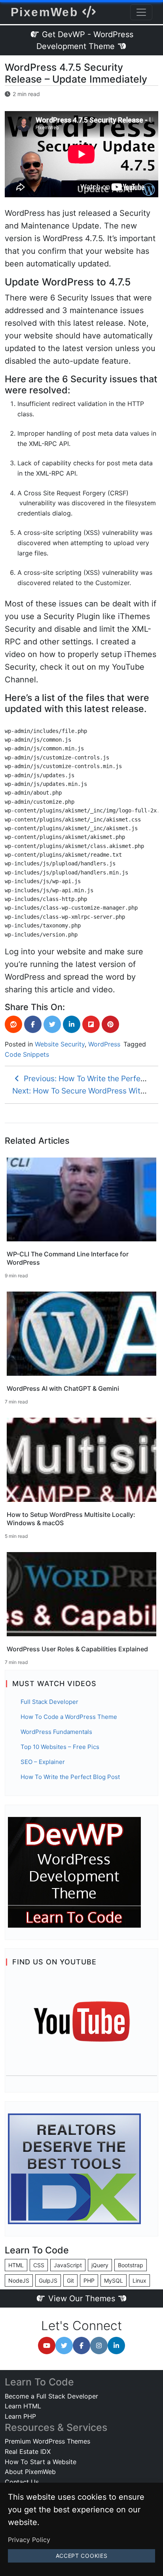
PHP (89, 2280)
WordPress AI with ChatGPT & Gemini (63, 1388)
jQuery (100, 2265)
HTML (16, 2265)
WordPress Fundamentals (56, 1732)
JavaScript (68, 2265)
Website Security (60, 1044)
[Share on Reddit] (13, 1024)
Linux (139, 2280)
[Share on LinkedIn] (72, 1024)
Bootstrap (131, 2265)
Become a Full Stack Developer (51, 2396)
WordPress (104, 1044)
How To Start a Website (41, 2462)
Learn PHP (20, 2416)
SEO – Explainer (43, 1762)
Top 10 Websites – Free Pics (60, 1747)
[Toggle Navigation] (141, 12)
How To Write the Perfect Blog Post (70, 1777)
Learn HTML (23, 2406)
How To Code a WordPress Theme (69, 1717)
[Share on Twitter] (52, 1024)
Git (70, 2280)
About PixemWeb (30, 2472)
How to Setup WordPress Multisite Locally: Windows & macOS (71, 1519)
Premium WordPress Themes (47, 2441)
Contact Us (22, 2482)
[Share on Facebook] (33, 1024)
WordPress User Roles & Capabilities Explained (77, 1649)
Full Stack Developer (49, 1702)
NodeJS (19, 2280)
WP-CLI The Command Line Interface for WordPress (68, 1258)
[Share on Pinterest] (110, 1024)
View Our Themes (82, 2298)
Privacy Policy (29, 2540)
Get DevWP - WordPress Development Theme (85, 40)
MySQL (114, 2280)
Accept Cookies (82, 2556)
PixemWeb (46, 12)
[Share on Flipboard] (91, 1024)
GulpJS (48, 2280)
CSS (39, 2265)
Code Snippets (27, 1054)
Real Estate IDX (28, 2451)
